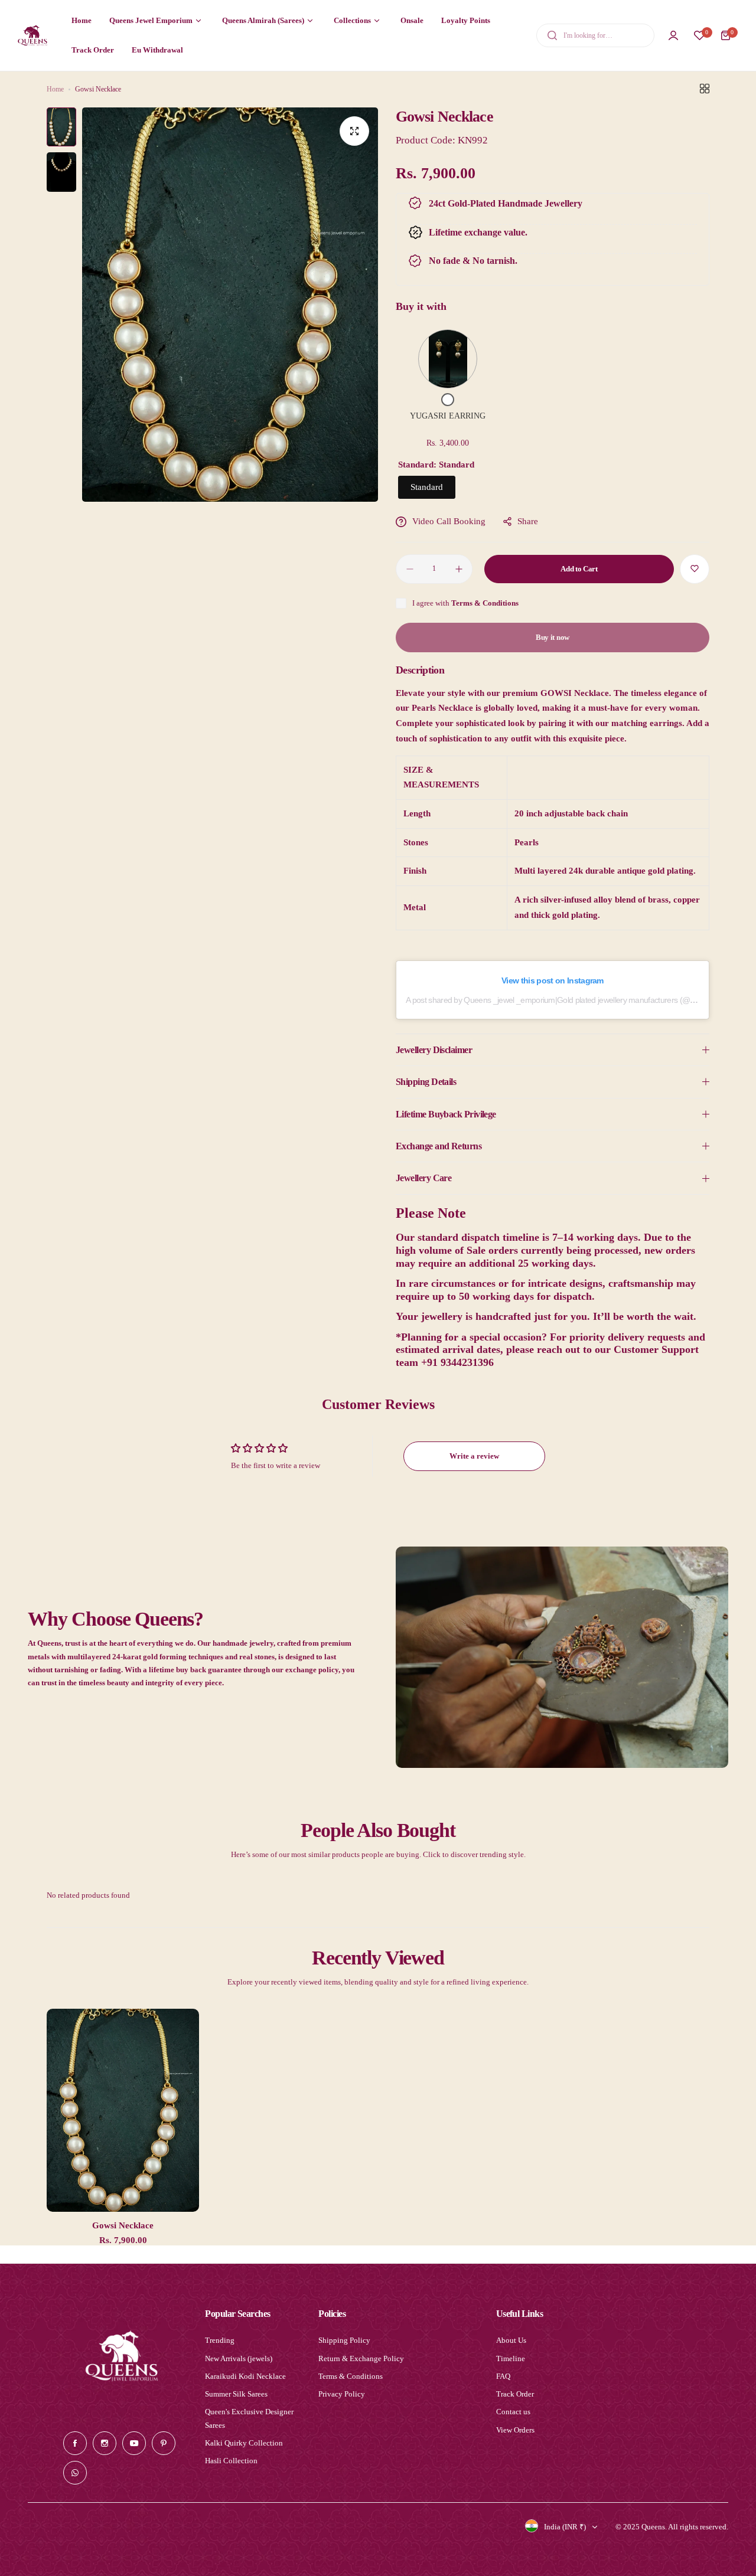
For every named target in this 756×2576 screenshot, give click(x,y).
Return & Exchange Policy (361, 2358)
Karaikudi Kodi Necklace (245, 2376)
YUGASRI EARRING (448, 416)
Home (55, 89)
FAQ (503, 2376)
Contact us (513, 2412)
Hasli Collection (231, 2461)
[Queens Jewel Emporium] (32, 35)
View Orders (515, 2430)
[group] (230, 305)
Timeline (511, 2358)
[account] (673, 35)
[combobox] (595, 35)
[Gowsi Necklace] (123, 2110)
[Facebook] (75, 2443)
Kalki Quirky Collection (244, 2443)
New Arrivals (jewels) (239, 2358)
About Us (511, 2340)
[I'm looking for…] (552, 35)
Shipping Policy (344, 2340)
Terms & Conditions (485, 603)
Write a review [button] (474, 1456)
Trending (220, 2340)
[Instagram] (105, 2443)
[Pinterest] (164, 2443)
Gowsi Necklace (123, 2225)
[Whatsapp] (75, 2473)
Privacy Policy (342, 2394)
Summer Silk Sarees (236, 2394)
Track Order (515, 2394)
